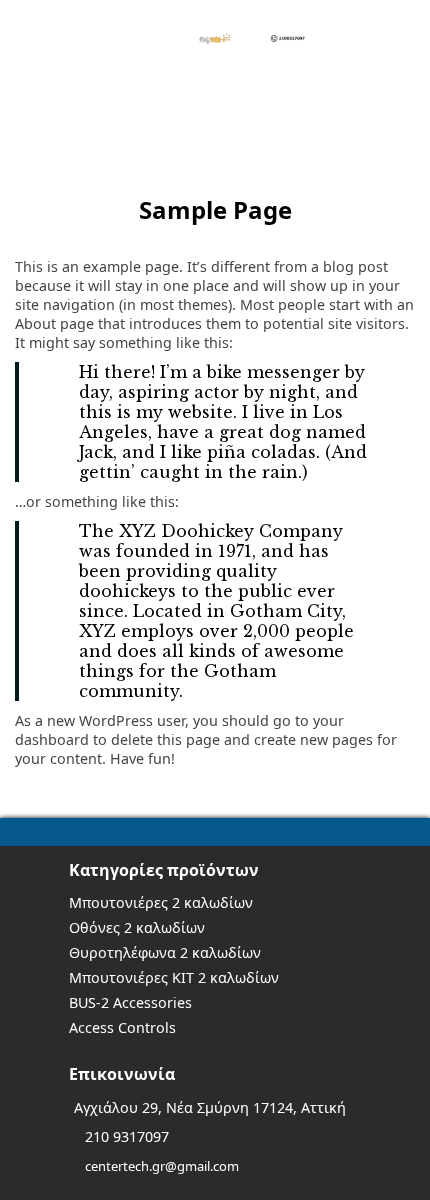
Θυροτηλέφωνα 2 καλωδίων (165, 952)
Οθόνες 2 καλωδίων (137, 927)
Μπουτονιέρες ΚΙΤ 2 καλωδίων (174, 977)
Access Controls (122, 1027)
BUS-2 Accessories (130, 1002)
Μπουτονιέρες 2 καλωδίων (161, 902)
